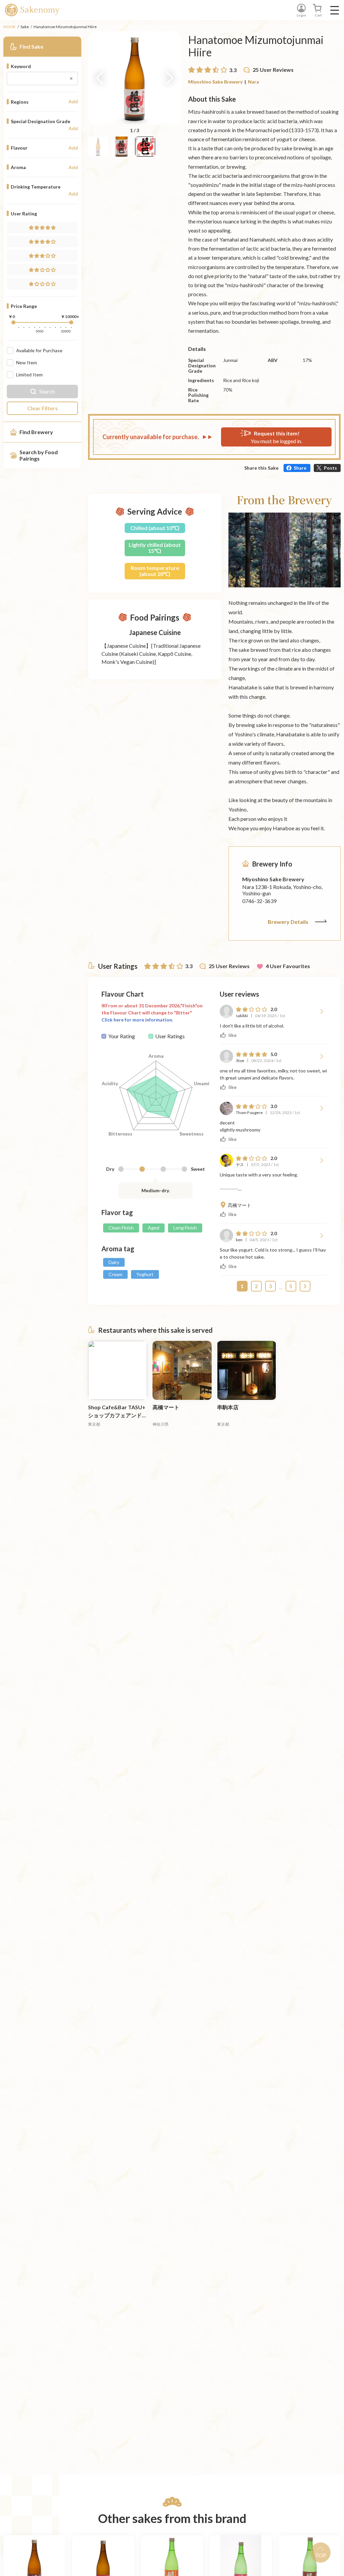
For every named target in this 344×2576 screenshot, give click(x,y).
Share (300, 468)
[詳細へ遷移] (118, 1370)
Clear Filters (42, 408)
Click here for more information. (137, 1020)
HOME (10, 27)
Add (73, 102)
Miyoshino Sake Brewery (215, 82)
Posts (330, 468)
